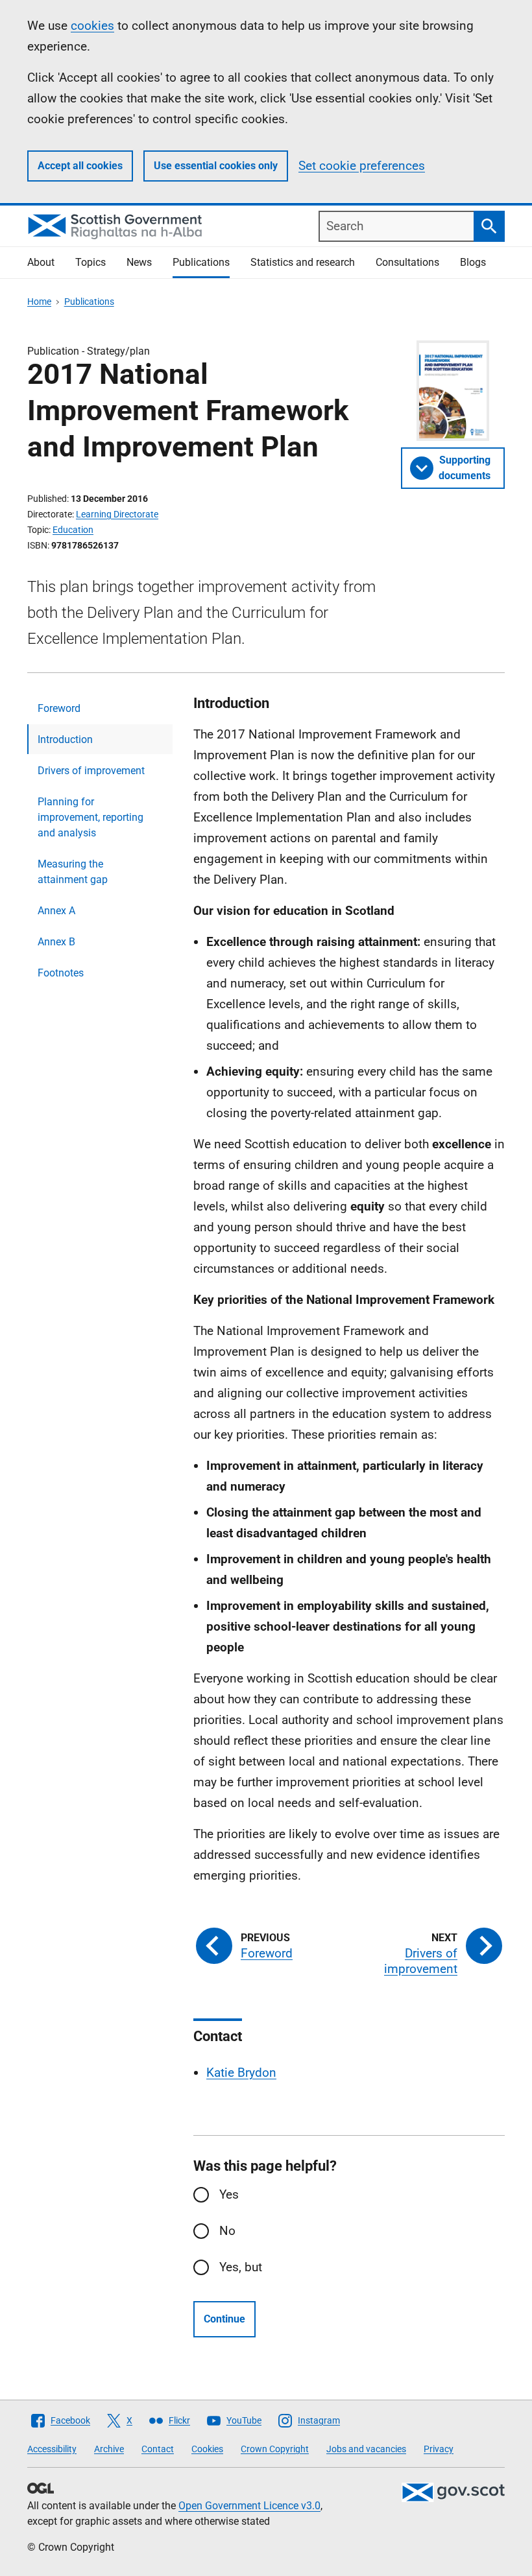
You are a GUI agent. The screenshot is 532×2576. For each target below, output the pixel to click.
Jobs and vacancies (366, 2449)
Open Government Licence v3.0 (249, 2506)
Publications (201, 262)
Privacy (439, 2449)
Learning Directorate (117, 514)
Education (73, 530)
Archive (109, 2449)
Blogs (473, 262)
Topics (91, 262)
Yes (229, 2194)
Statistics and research (303, 262)
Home (39, 301)
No (227, 2231)
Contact (158, 2449)
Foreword (59, 708)
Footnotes (61, 973)
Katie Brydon (241, 2073)
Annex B (56, 942)
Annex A (56, 911)
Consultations (407, 262)
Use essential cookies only (216, 166)
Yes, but (241, 2267)
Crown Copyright (275, 2449)
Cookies (207, 2449)
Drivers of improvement (91, 771)
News (139, 262)
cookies (92, 26)
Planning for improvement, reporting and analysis (91, 817)
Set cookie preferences (362, 166)
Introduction (65, 739)
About (41, 262)
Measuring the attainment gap (73, 872)
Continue (224, 2319)
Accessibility (52, 2449)
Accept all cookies (80, 166)
